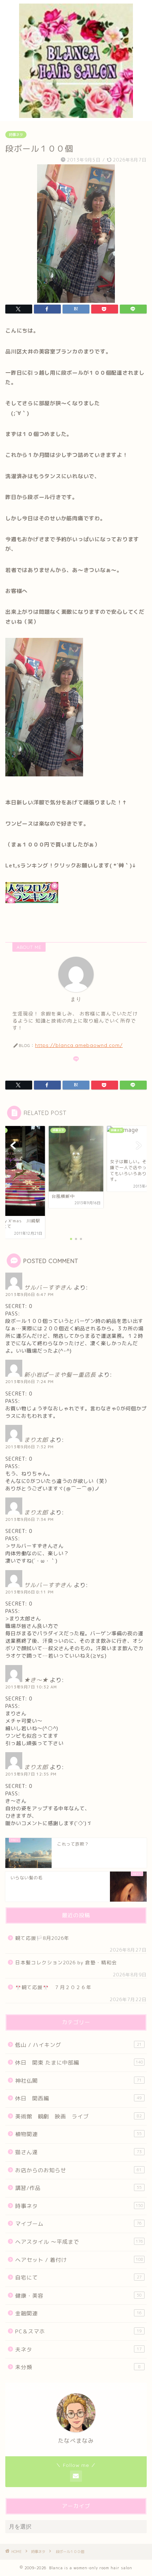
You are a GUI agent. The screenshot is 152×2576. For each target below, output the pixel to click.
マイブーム (78, 2224)
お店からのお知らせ (78, 2170)
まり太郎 (36, 1440)
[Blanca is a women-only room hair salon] (76, 115)
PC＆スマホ (78, 2331)
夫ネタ (78, 2349)
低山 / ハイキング (78, 2045)
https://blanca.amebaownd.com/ (79, 1045)
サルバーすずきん (48, 1287)
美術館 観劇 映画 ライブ (78, 2116)
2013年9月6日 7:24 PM (30, 1382)
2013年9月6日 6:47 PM (30, 1295)
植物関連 (78, 2134)
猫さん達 (78, 2152)
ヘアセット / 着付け (79, 2260)
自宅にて (78, 2278)
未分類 (78, 2367)
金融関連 (78, 2313)
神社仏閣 (78, 2081)
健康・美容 (78, 2296)
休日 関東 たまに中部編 (79, 2063)
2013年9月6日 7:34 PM (30, 1519)
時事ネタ (16, 135)
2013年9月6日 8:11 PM (30, 1592)
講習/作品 (78, 2188)
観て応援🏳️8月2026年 (42, 1938)
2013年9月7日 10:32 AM (31, 1687)
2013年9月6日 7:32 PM (30, 1447)
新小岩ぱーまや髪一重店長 (60, 1375)
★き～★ (36, 1680)
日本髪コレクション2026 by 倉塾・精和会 (69, 1962)
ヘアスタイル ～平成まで (79, 2242)
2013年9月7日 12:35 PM (31, 1774)
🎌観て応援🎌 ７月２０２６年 (53, 1987)
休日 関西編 (78, 2098)
